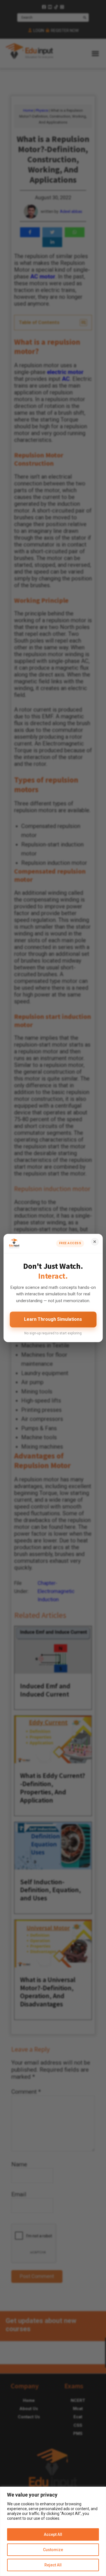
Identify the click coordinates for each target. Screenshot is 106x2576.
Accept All (53, 2534)
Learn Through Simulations (53, 1319)
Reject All (53, 2565)
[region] (53, 2531)
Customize (53, 2550)
